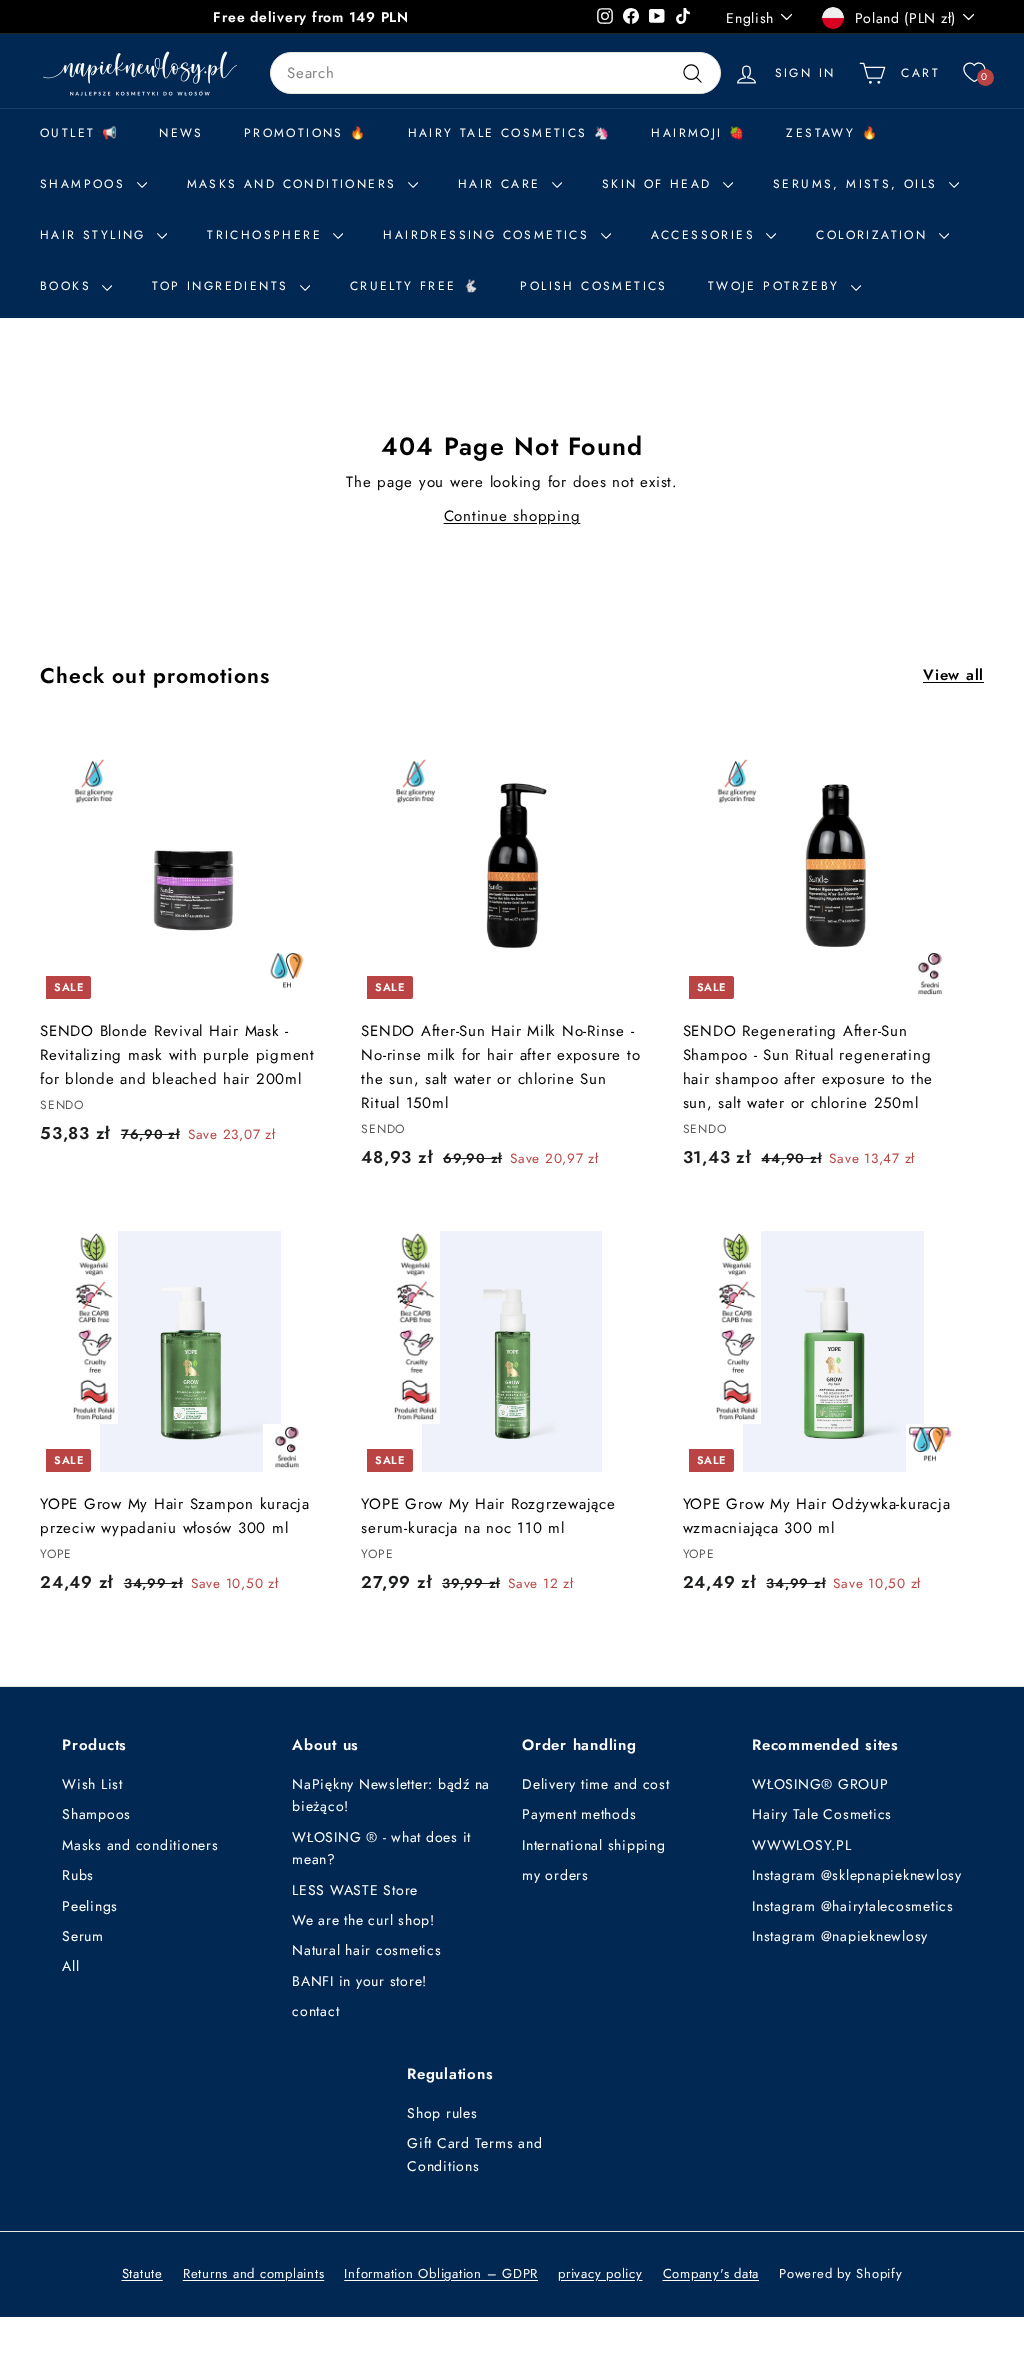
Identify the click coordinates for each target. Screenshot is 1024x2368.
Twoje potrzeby (777, 286)
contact (315, 2011)
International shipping (594, 1845)
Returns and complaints (254, 2273)
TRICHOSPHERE (267, 235)
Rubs (78, 1875)
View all (953, 675)
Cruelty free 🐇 (415, 286)
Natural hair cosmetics (367, 1950)
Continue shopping (512, 516)
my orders (555, 1875)
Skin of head (660, 184)
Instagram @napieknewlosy (840, 1936)
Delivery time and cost (596, 1784)
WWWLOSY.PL (802, 1845)
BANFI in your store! (359, 1981)
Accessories (706, 235)
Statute (142, 2273)
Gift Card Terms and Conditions (474, 2154)
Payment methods (579, 1814)
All (70, 1966)
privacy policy (600, 2273)
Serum (83, 1936)
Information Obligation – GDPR (441, 2273)
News (181, 133)
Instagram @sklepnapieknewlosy (857, 1875)
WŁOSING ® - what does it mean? (381, 1848)
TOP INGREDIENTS (223, 286)
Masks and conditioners (295, 184)
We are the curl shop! (363, 1920)
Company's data (711, 2273)
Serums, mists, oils (858, 184)
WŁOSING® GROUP (820, 1784)
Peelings (90, 1906)
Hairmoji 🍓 (698, 133)
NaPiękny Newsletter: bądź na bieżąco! (391, 1795)
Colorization (874, 235)
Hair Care (502, 184)
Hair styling (96, 235)
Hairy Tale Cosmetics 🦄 (510, 133)
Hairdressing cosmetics (489, 235)
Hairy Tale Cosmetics (822, 1814)
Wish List (92, 1784)
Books (68, 286)
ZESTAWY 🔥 (832, 133)
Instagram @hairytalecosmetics (853, 1906)
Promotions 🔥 (306, 133)
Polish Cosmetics (593, 286)
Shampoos (96, 1814)
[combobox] (495, 73)
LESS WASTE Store (355, 1890)
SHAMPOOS (86, 184)
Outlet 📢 (79, 133)
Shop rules (442, 2113)
